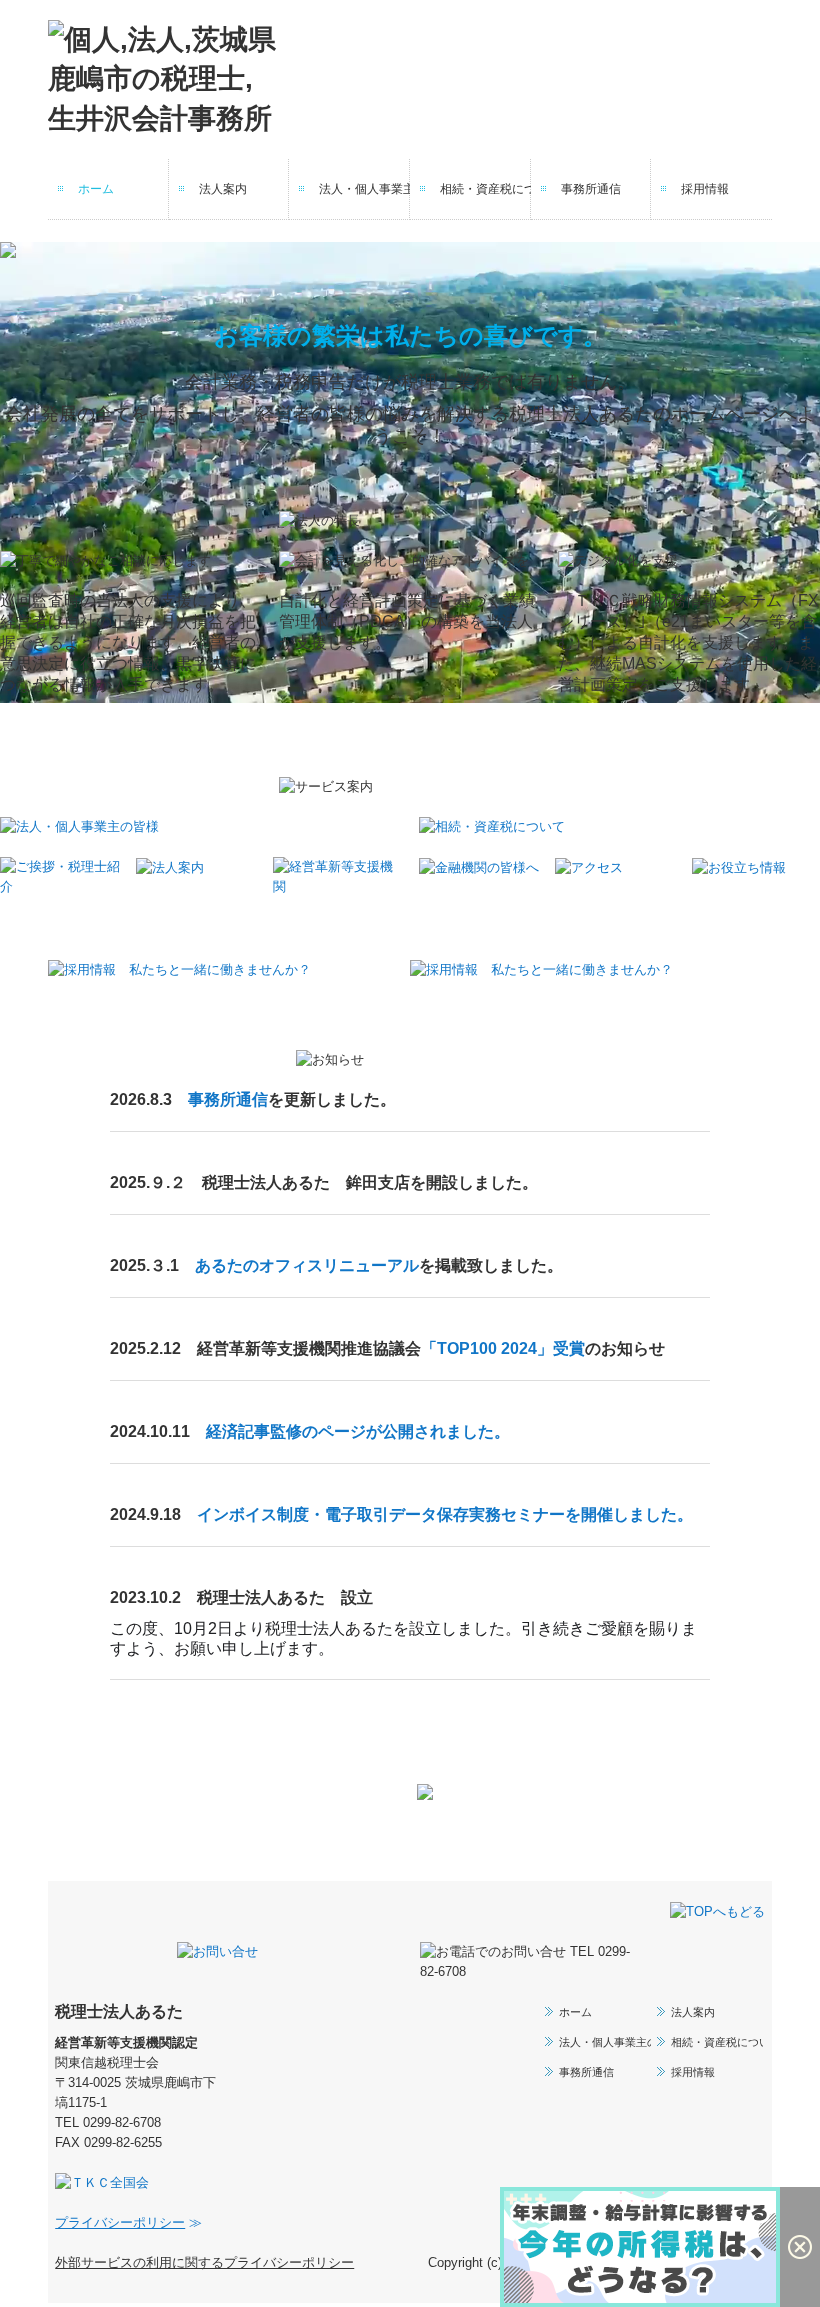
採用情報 (705, 189)
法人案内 (223, 189)
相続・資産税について (485, 189)
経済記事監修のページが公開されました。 (358, 1433)
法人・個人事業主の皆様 (364, 189)
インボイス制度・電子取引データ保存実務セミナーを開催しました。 (445, 1516)
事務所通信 (591, 189)
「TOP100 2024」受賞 (503, 1350)
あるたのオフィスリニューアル (307, 1267)
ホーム (96, 189)
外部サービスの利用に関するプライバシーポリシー (204, 2264)
